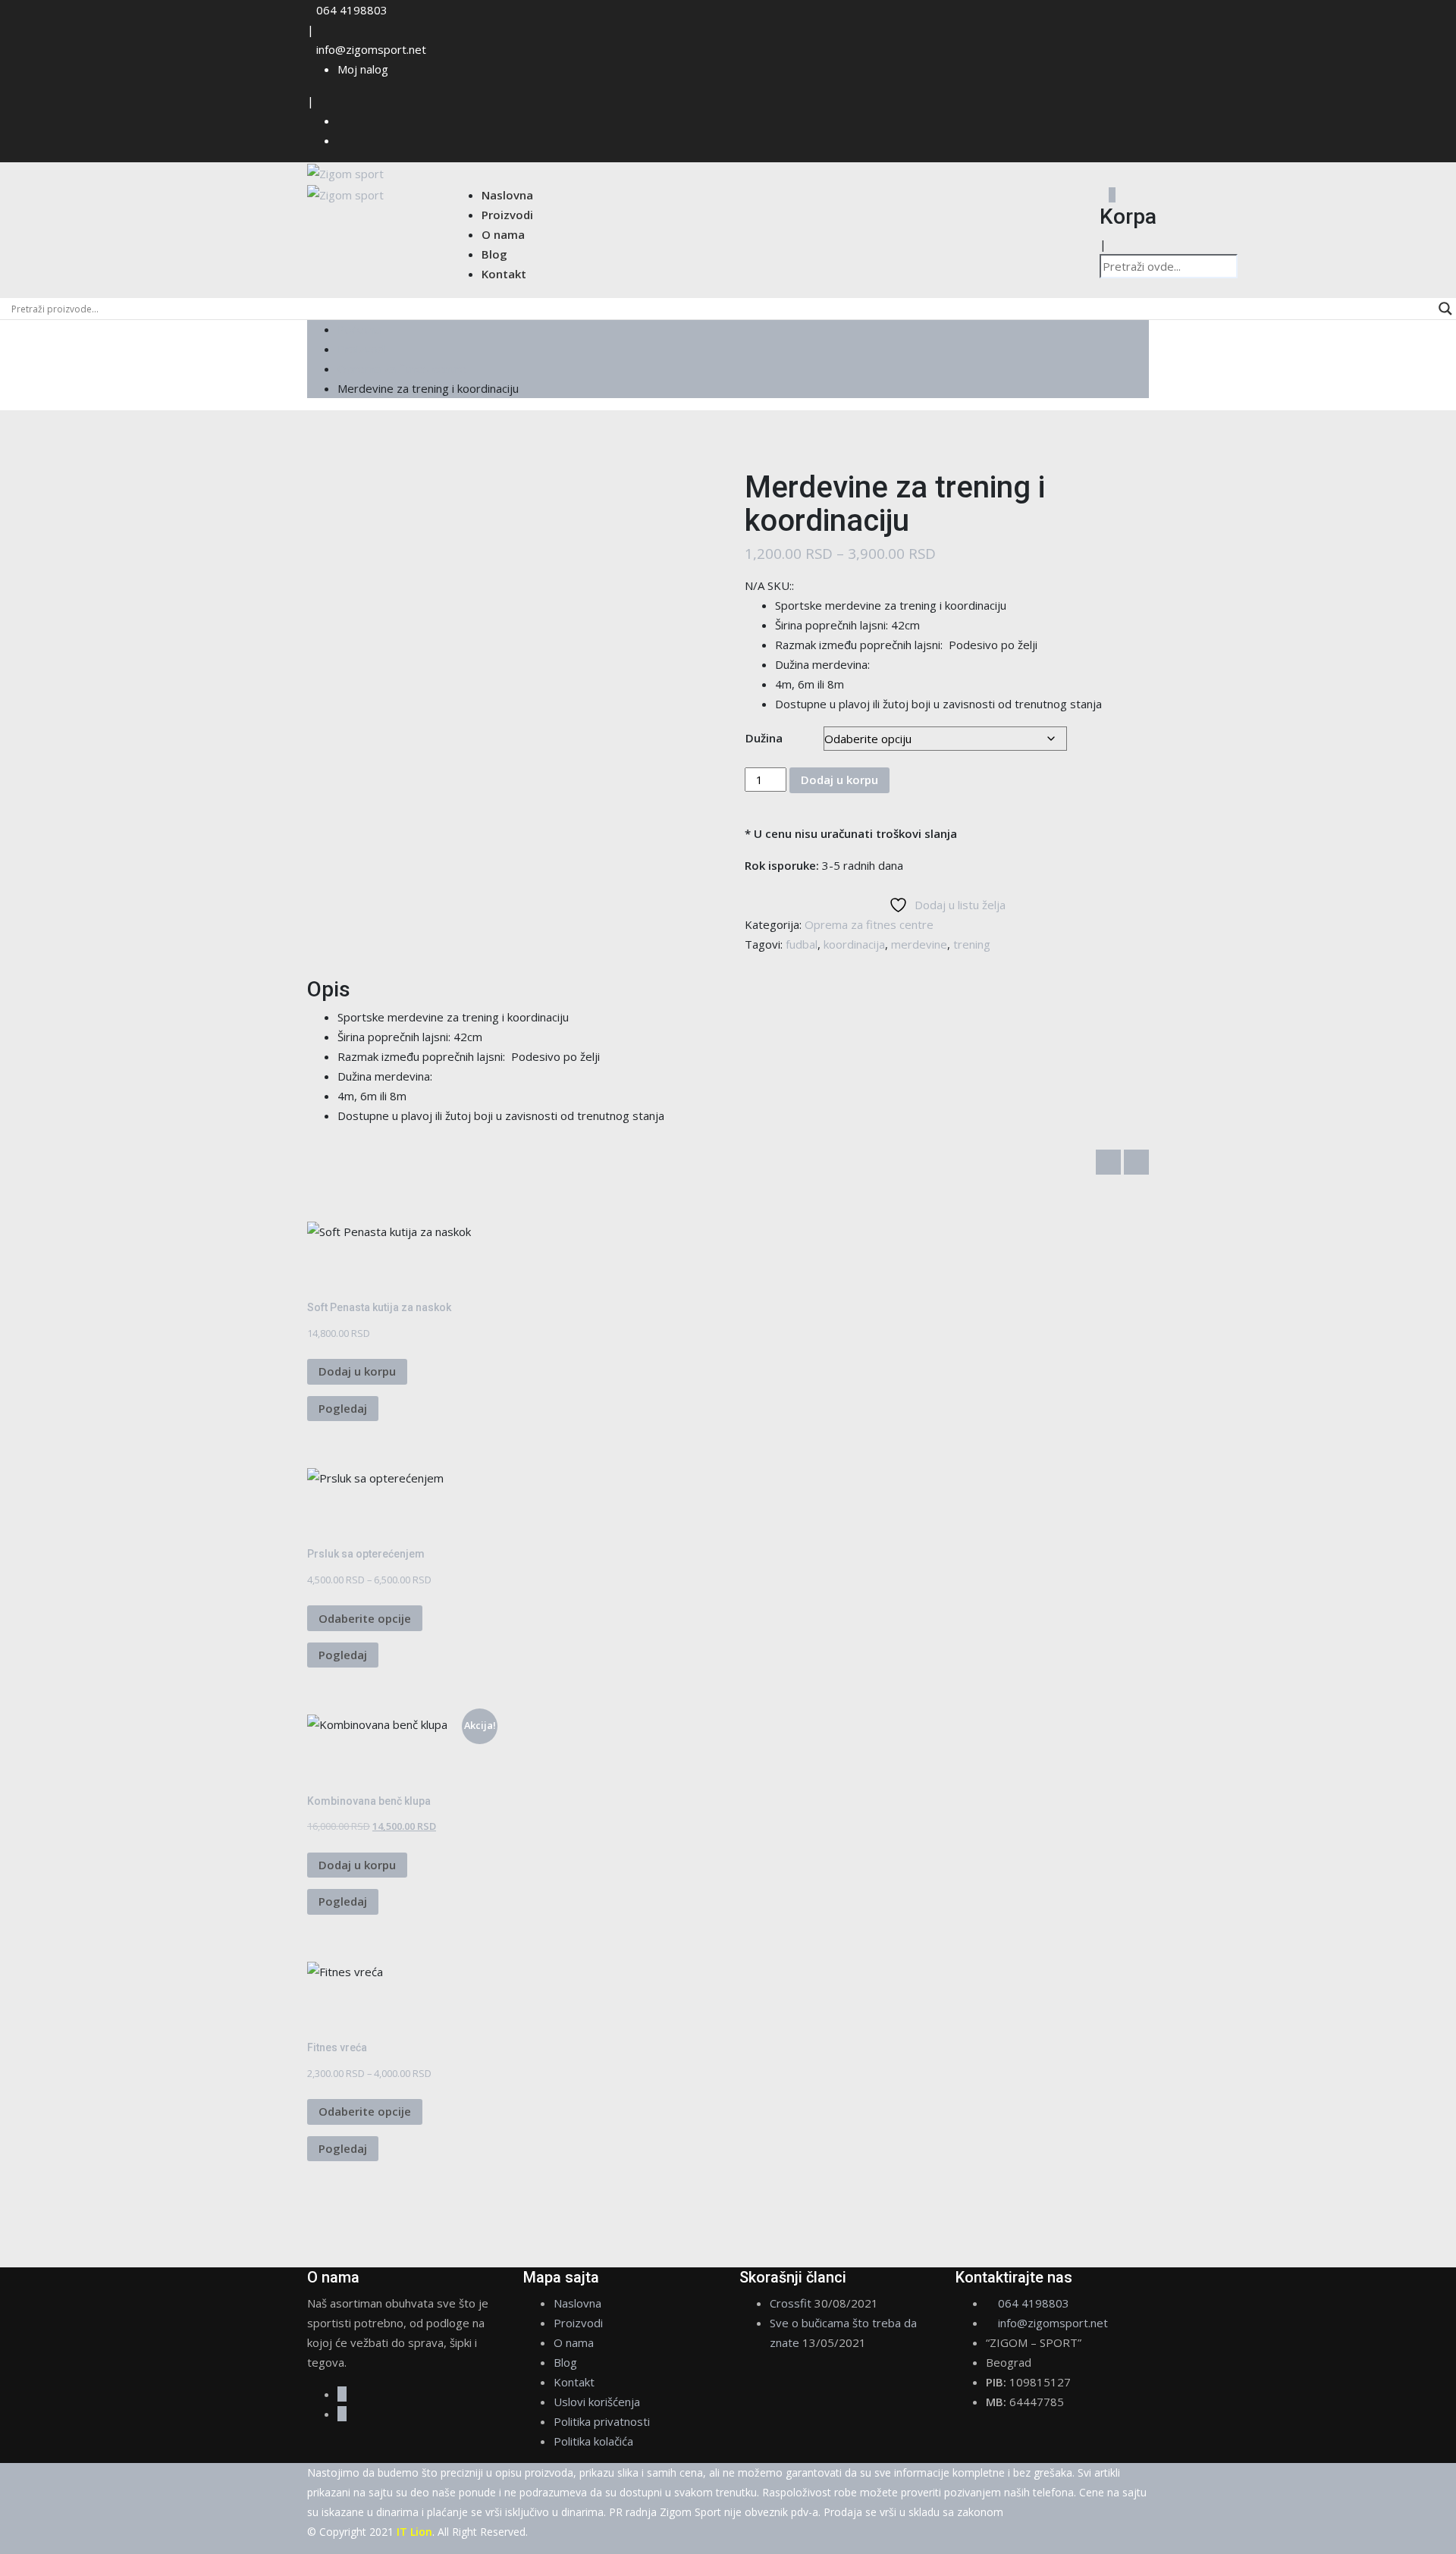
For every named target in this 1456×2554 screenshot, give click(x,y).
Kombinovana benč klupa (369, 1801)
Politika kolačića (593, 2441)
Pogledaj (343, 1408)
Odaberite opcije (365, 1618)
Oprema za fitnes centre (869, 924)
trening (972, 944)
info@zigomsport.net (371, 49)
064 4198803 (352, 10)
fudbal (802, 944)
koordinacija (854, 944)
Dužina (764, 738)
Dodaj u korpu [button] (357, 1371)
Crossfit (791, 2303)
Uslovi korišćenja (597, 2402)
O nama (503, 234)
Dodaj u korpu (839, 780)
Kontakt (504, 274)
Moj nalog (363, 69)
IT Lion (414, 2532)
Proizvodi (507, 215)
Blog (494, 254)
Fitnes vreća (337, 2047)
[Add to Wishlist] (312, 1271)
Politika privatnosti (602, 2421)
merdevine (919, 944)
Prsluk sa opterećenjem (366, 1554)
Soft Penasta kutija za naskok (379, 1307)
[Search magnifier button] (1445, 309)
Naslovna (507, 195)
